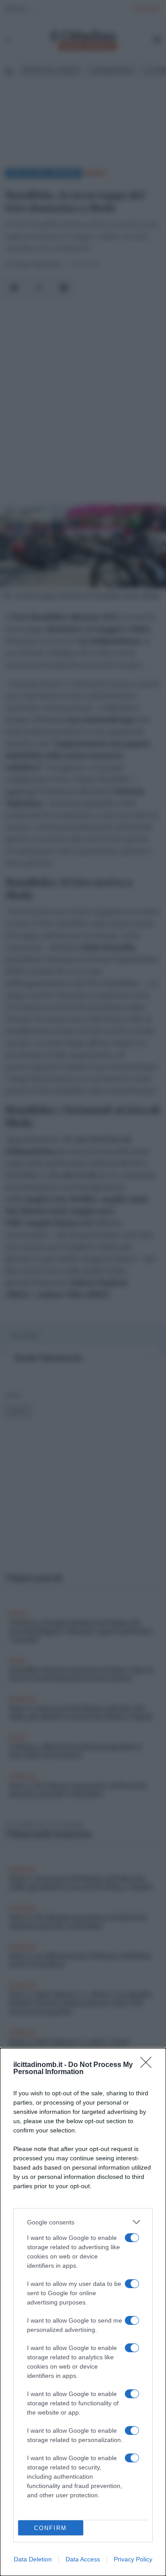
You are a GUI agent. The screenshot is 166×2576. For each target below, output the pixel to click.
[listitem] (83, 2222)
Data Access (83, 2559)
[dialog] (83, 2312)
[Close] (149, 2065)
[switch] (132, 2238)
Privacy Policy (133, 2559)
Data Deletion (33, 2559)
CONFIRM (50, 2528)
